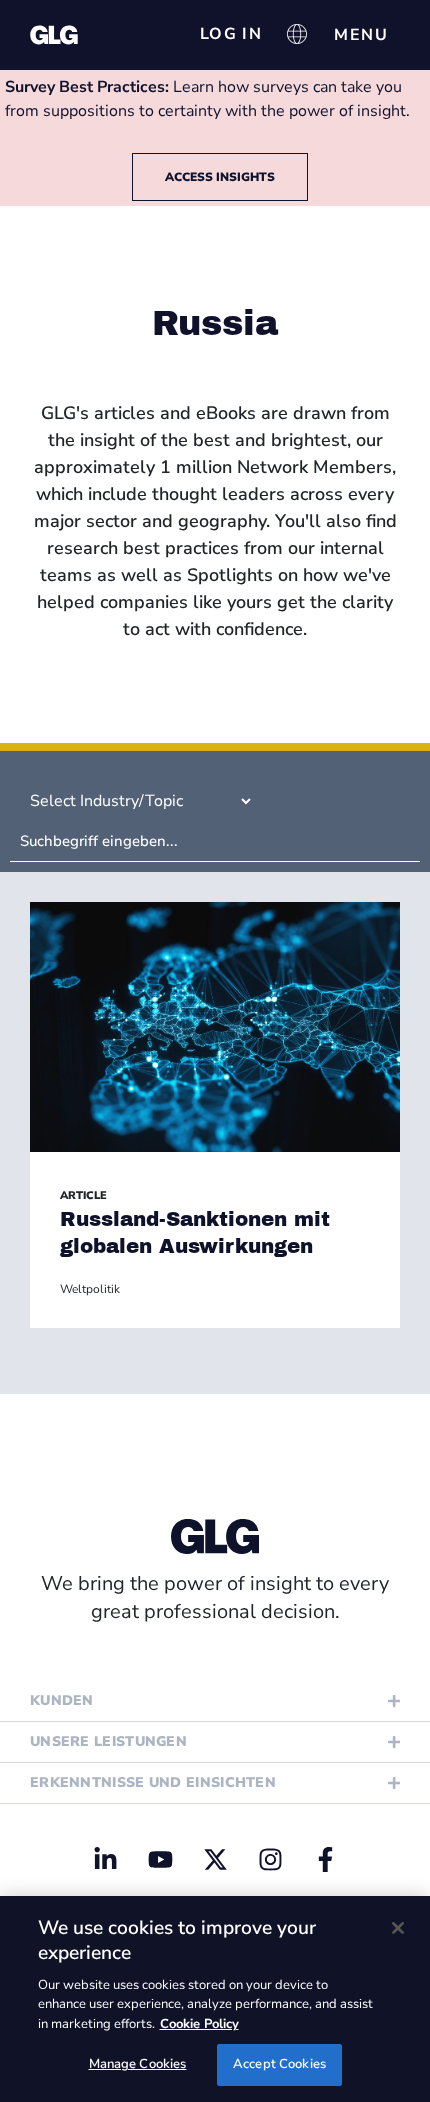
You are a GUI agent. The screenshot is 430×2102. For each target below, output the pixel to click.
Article (83, 1195)
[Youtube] (160, 1859)
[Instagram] (270, 1859)
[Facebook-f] (325, 1859)
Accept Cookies (279, 2064)
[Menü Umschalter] (361, 35)
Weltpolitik (90, 1289)
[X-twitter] (215, 1859)
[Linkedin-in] (105, 1859)
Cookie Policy (199, 2024)
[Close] (398, 1928)
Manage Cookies (138, 2064)
